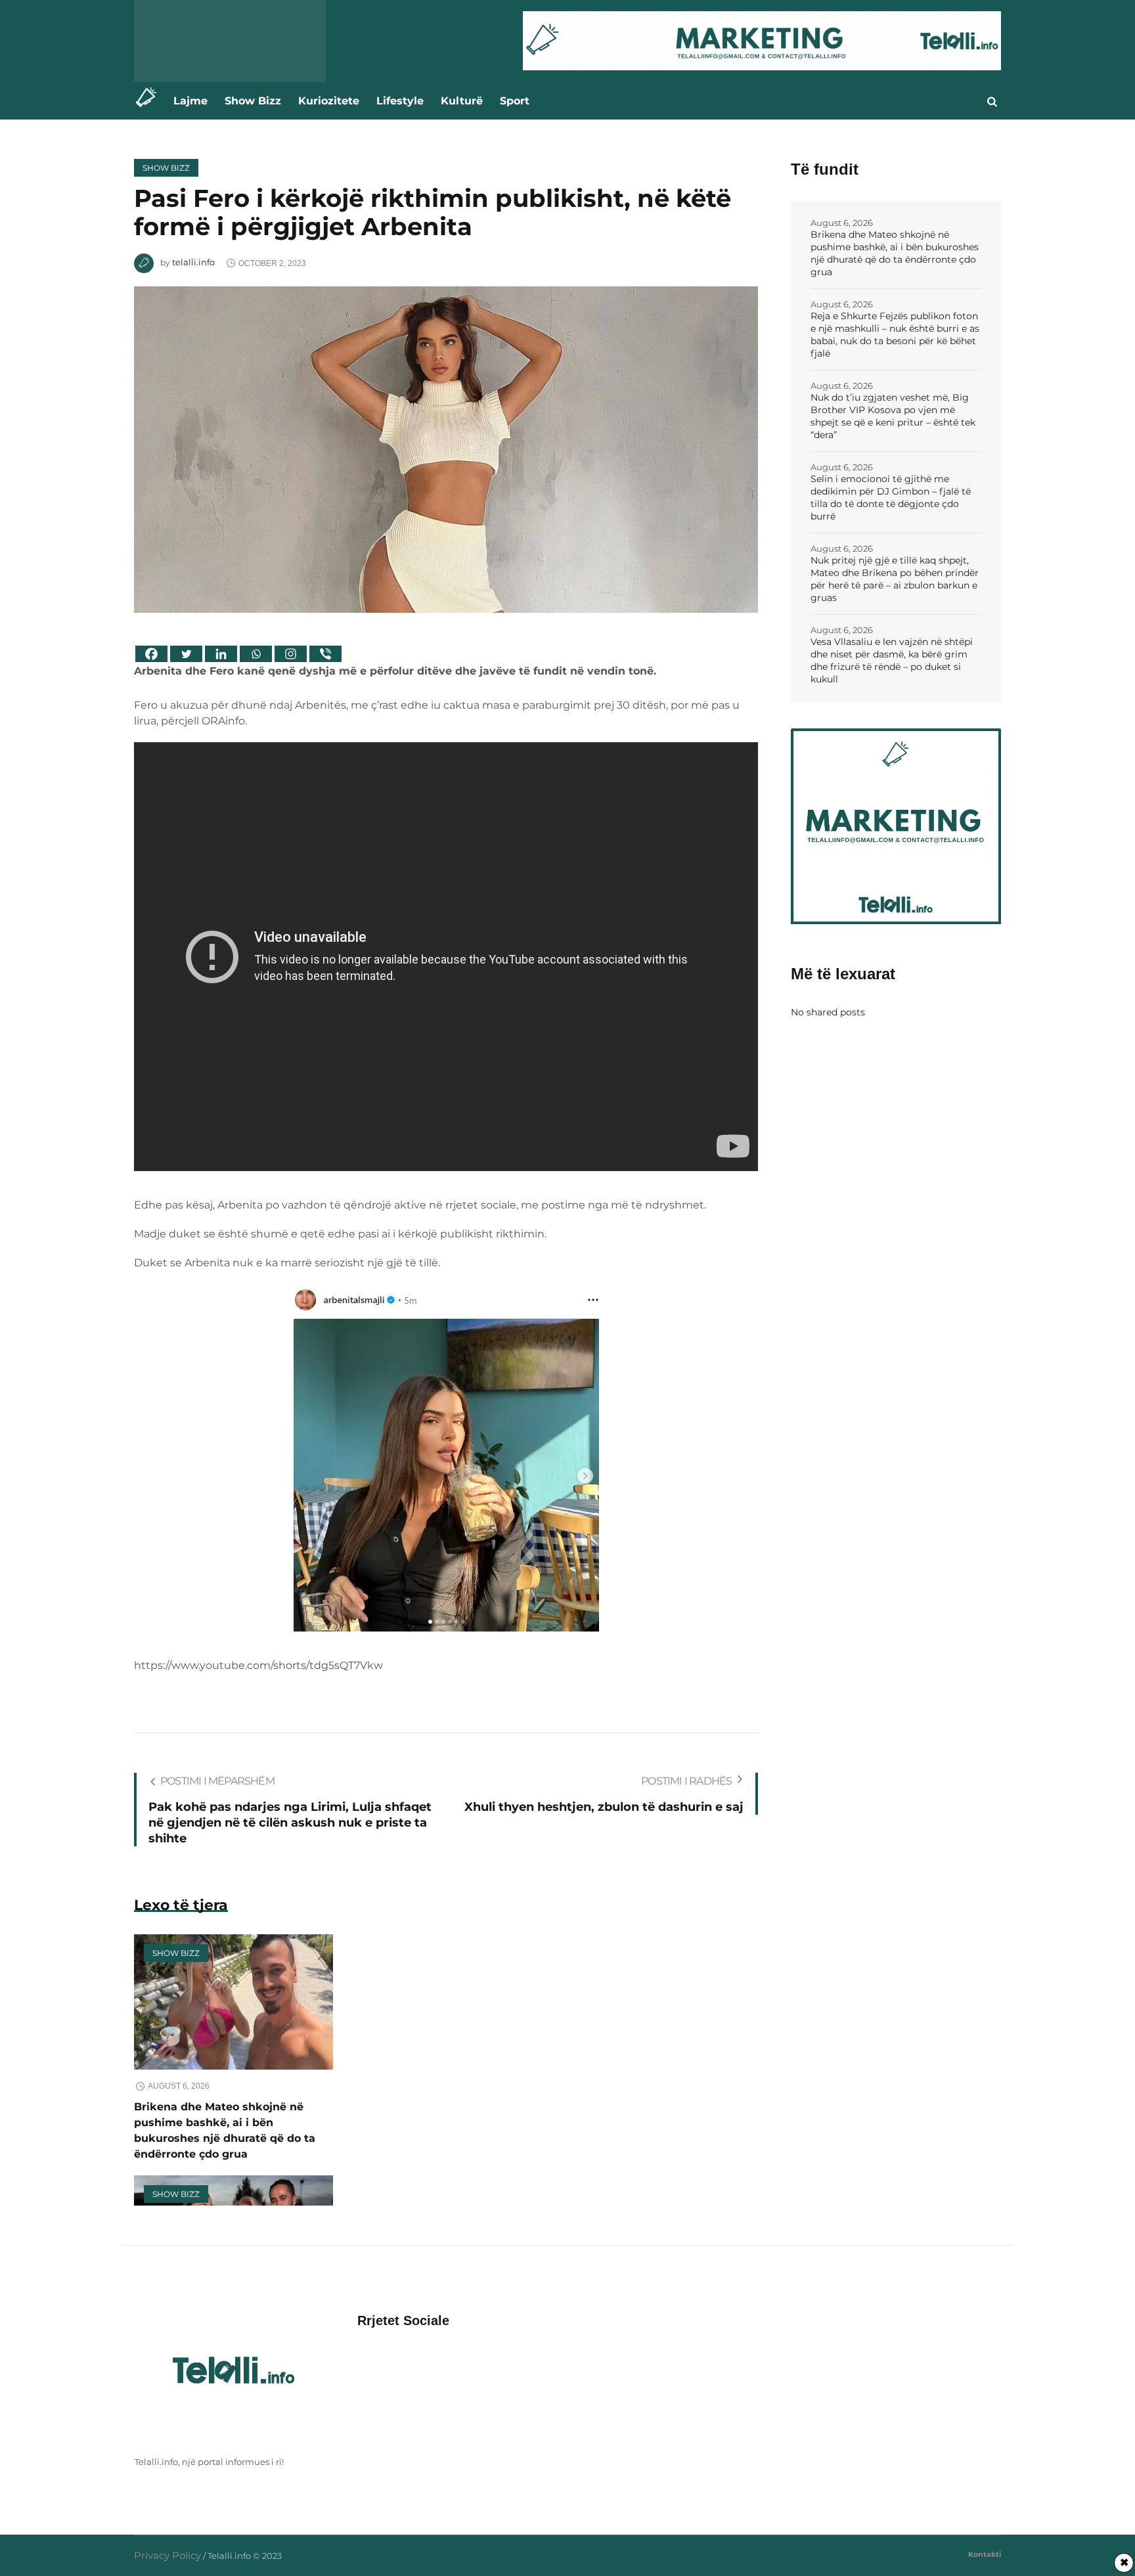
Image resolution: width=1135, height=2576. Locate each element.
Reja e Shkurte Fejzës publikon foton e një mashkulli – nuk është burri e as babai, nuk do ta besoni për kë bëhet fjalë (895, 335)
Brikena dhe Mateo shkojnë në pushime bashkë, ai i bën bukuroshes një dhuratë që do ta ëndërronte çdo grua (895, 253)
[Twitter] (186, 654)
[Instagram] (291, 654)
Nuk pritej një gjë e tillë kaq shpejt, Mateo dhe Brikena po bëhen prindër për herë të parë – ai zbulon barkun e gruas (895, 579)
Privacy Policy (167, 2555)
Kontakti (985, 2554)
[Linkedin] (221, 654)
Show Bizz (166, 168)
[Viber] (325, 654)
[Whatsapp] (256, 654)
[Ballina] (149, 101)
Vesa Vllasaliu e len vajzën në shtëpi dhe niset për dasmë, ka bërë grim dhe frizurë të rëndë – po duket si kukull (892, 660)
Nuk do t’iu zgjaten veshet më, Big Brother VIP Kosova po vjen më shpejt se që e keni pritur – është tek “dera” (893, 416)
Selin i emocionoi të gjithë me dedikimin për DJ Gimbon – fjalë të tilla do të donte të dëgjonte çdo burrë (891, 498)
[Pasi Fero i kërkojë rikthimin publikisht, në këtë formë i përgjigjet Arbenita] (446, 448)
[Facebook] (151, 654)
